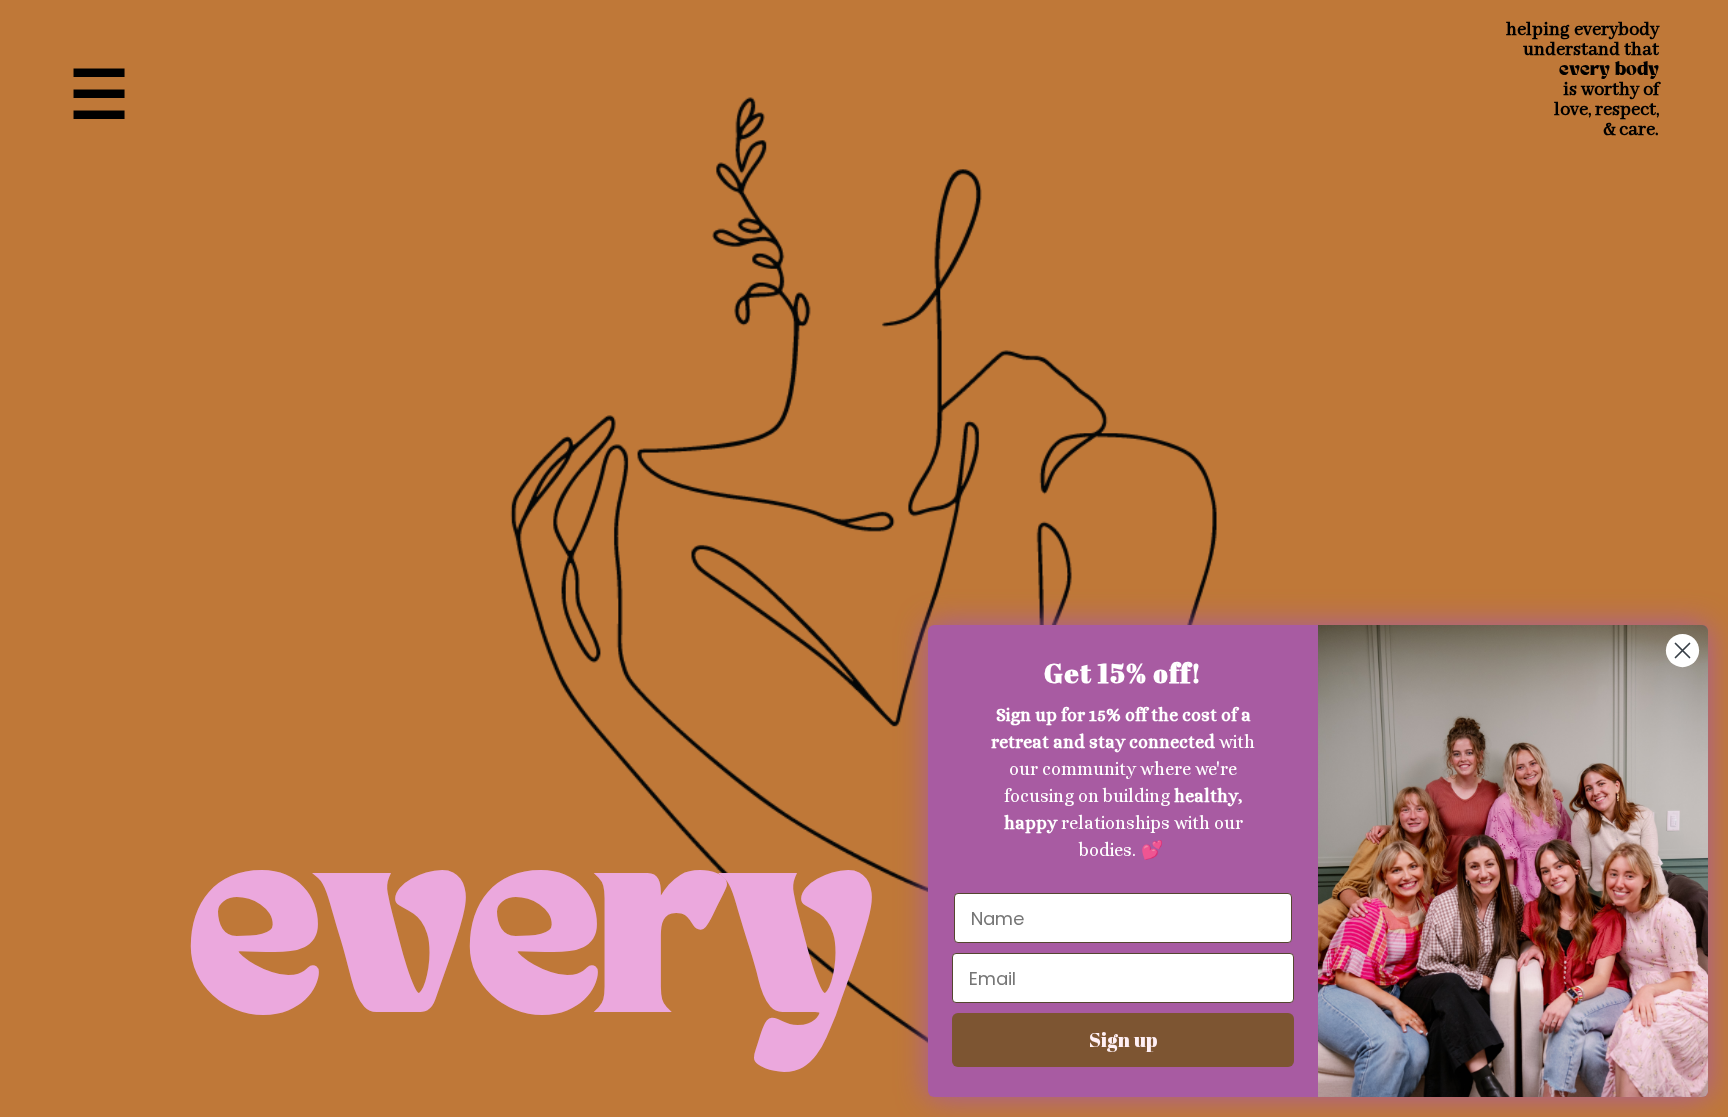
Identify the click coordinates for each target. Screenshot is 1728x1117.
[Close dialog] (1682, 650)
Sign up (1123, 1039)
